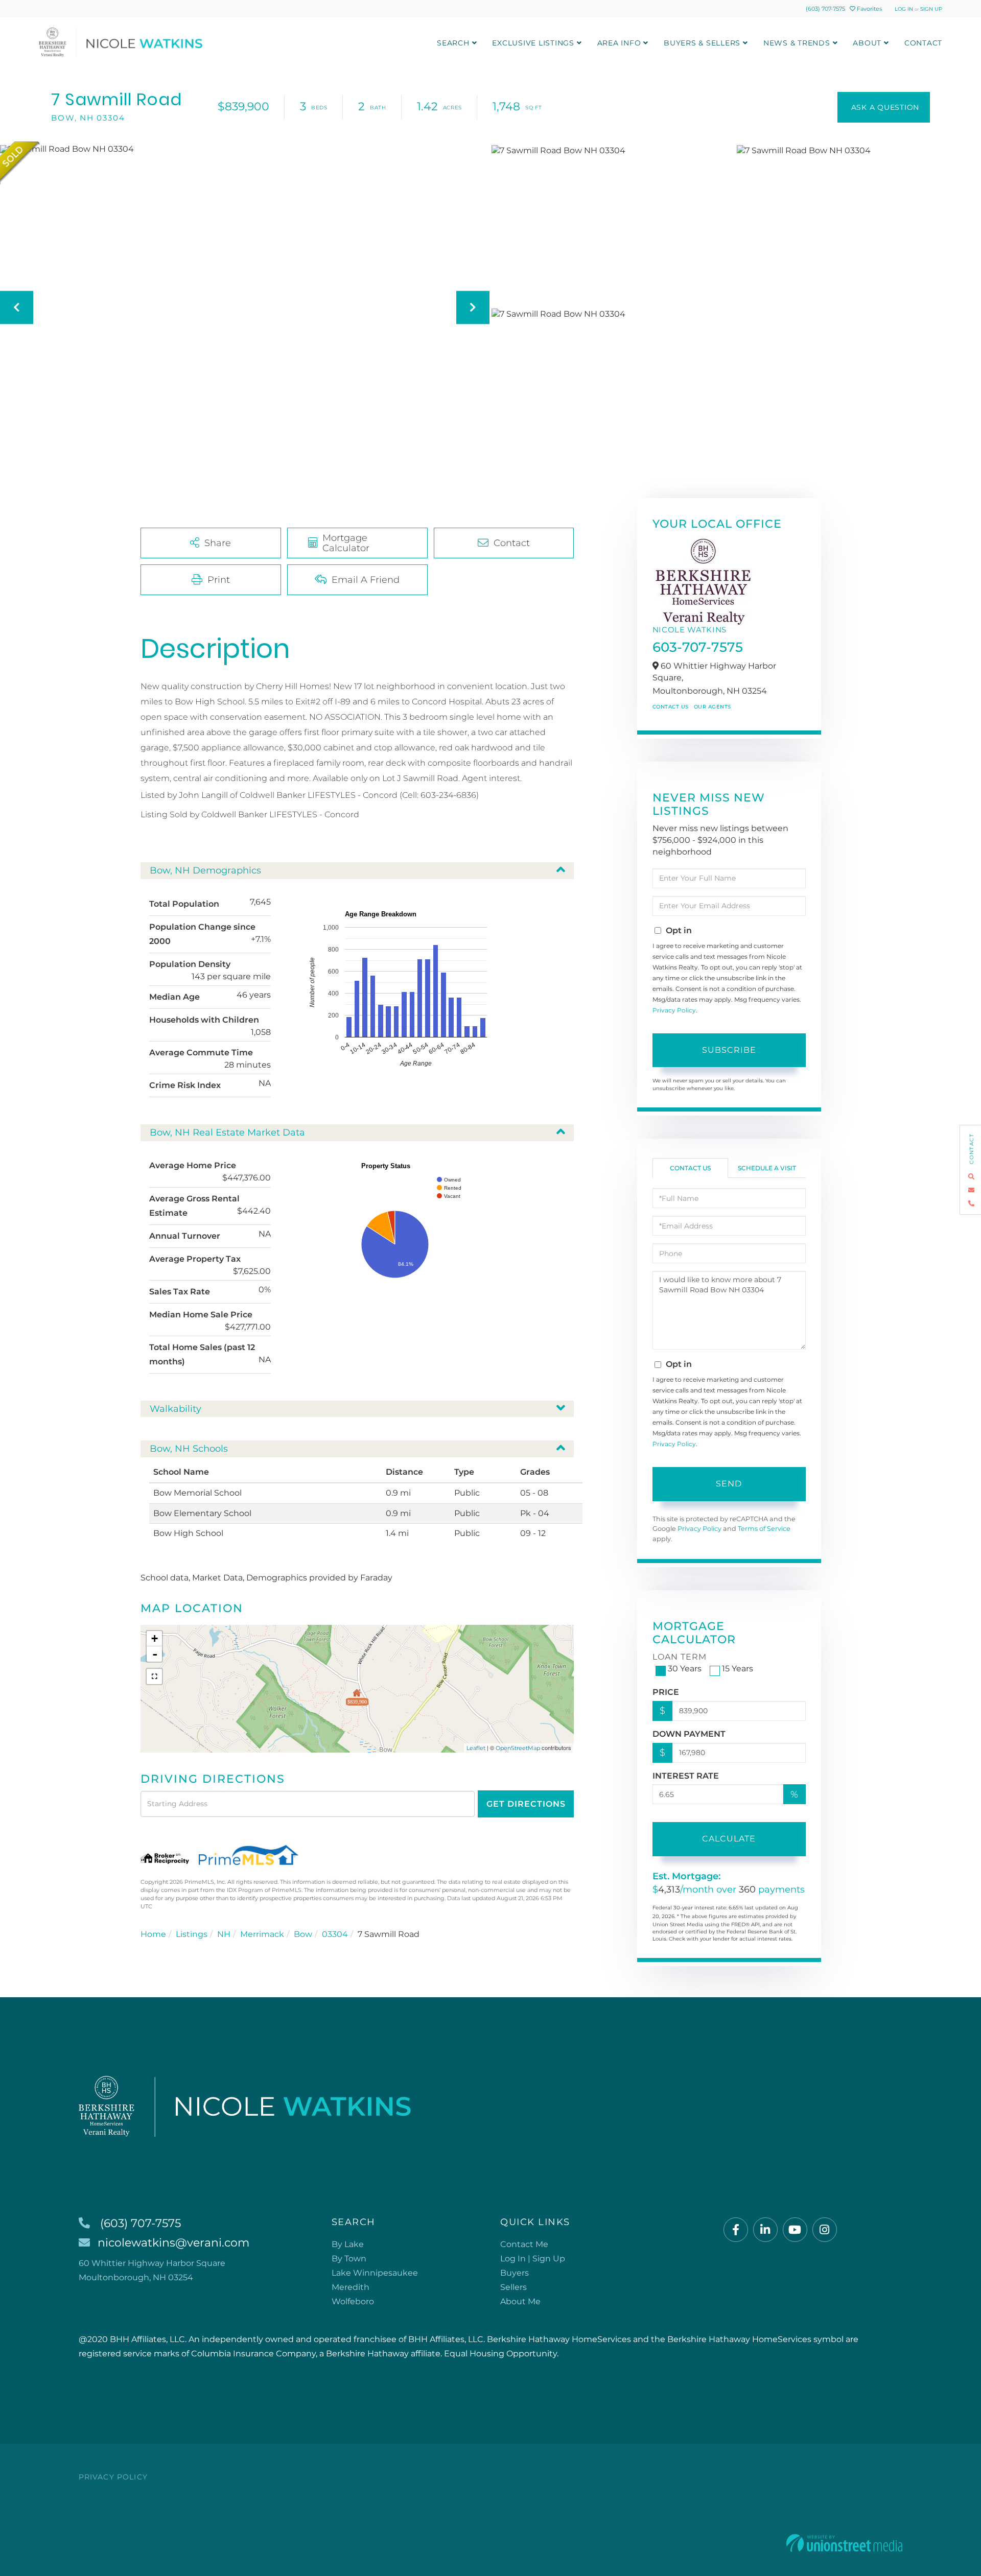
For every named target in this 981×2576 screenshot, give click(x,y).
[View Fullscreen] (154, 1676)
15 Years (738, 1669)
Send (729, 1484)
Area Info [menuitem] (619, 43)
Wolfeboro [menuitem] (353, 2301)
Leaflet (476, 1748)
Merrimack (262, 1934)
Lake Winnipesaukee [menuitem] (375, 2273)
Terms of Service (764, 1529)
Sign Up (931, 9)
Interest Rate (686, 1776)
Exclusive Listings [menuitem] (533, 43)
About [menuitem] (867, 43)
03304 (335, 1934)
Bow (303, 1934)
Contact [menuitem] (923, 43)
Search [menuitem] (453, 43)
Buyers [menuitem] (515, 2273)
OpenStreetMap (518, 1748)
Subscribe (729, 1050)
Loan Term (680, 1657)
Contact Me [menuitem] (524, 2244)
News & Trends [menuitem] (797, 43)
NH (224, 1934)
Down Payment (689, 1734)
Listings (192, 1934)
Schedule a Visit (767, 1168)
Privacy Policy (674, 1010)
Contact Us (671, 707)
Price (666, 1692)
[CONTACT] (884, 107)
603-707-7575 (698, 647)
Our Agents (713, 707)
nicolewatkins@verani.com (173, 2243)
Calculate (729, 1839)
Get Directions (526, 1804)
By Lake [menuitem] (348, 2244)
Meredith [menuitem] (351, 2287)
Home (153, 1934)
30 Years (685, 1669)
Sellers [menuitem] (513, 2287)
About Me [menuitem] (520, 2301)
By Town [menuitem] (349, 2259)
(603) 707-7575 (825, 9)
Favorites (869, 9)
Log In (904, 9)
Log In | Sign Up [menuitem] (533, 2259)
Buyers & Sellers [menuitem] (702, 43)
